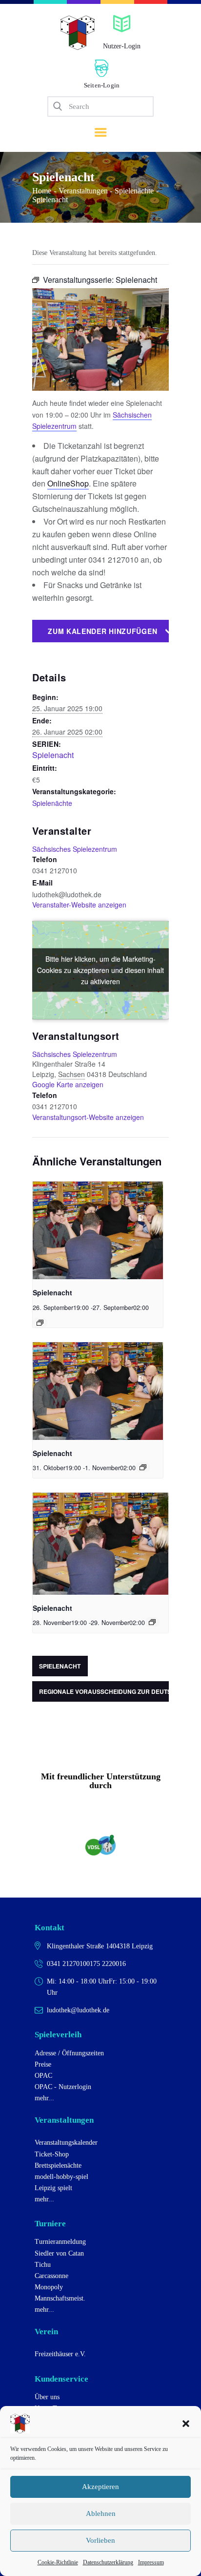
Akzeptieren (100, 2487)
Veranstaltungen (83, 191)
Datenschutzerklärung (108, 2562)
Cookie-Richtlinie (58, 2562)
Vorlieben (100, 2540)
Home (42, 191)
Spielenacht (53, 755)
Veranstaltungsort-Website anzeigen (88, 1117)
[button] (186, 2424)
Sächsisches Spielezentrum (75, 849)
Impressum (151, 2562)
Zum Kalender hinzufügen (102, 631)
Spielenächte (134, 191)
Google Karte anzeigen (68, 1084)
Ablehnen (101, 2513)
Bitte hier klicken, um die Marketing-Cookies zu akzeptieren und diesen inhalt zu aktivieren (100, 970)
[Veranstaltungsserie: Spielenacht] (40, 1323)
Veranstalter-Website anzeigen (79, 905)
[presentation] (98, 1230)
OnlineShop (68, 483)
